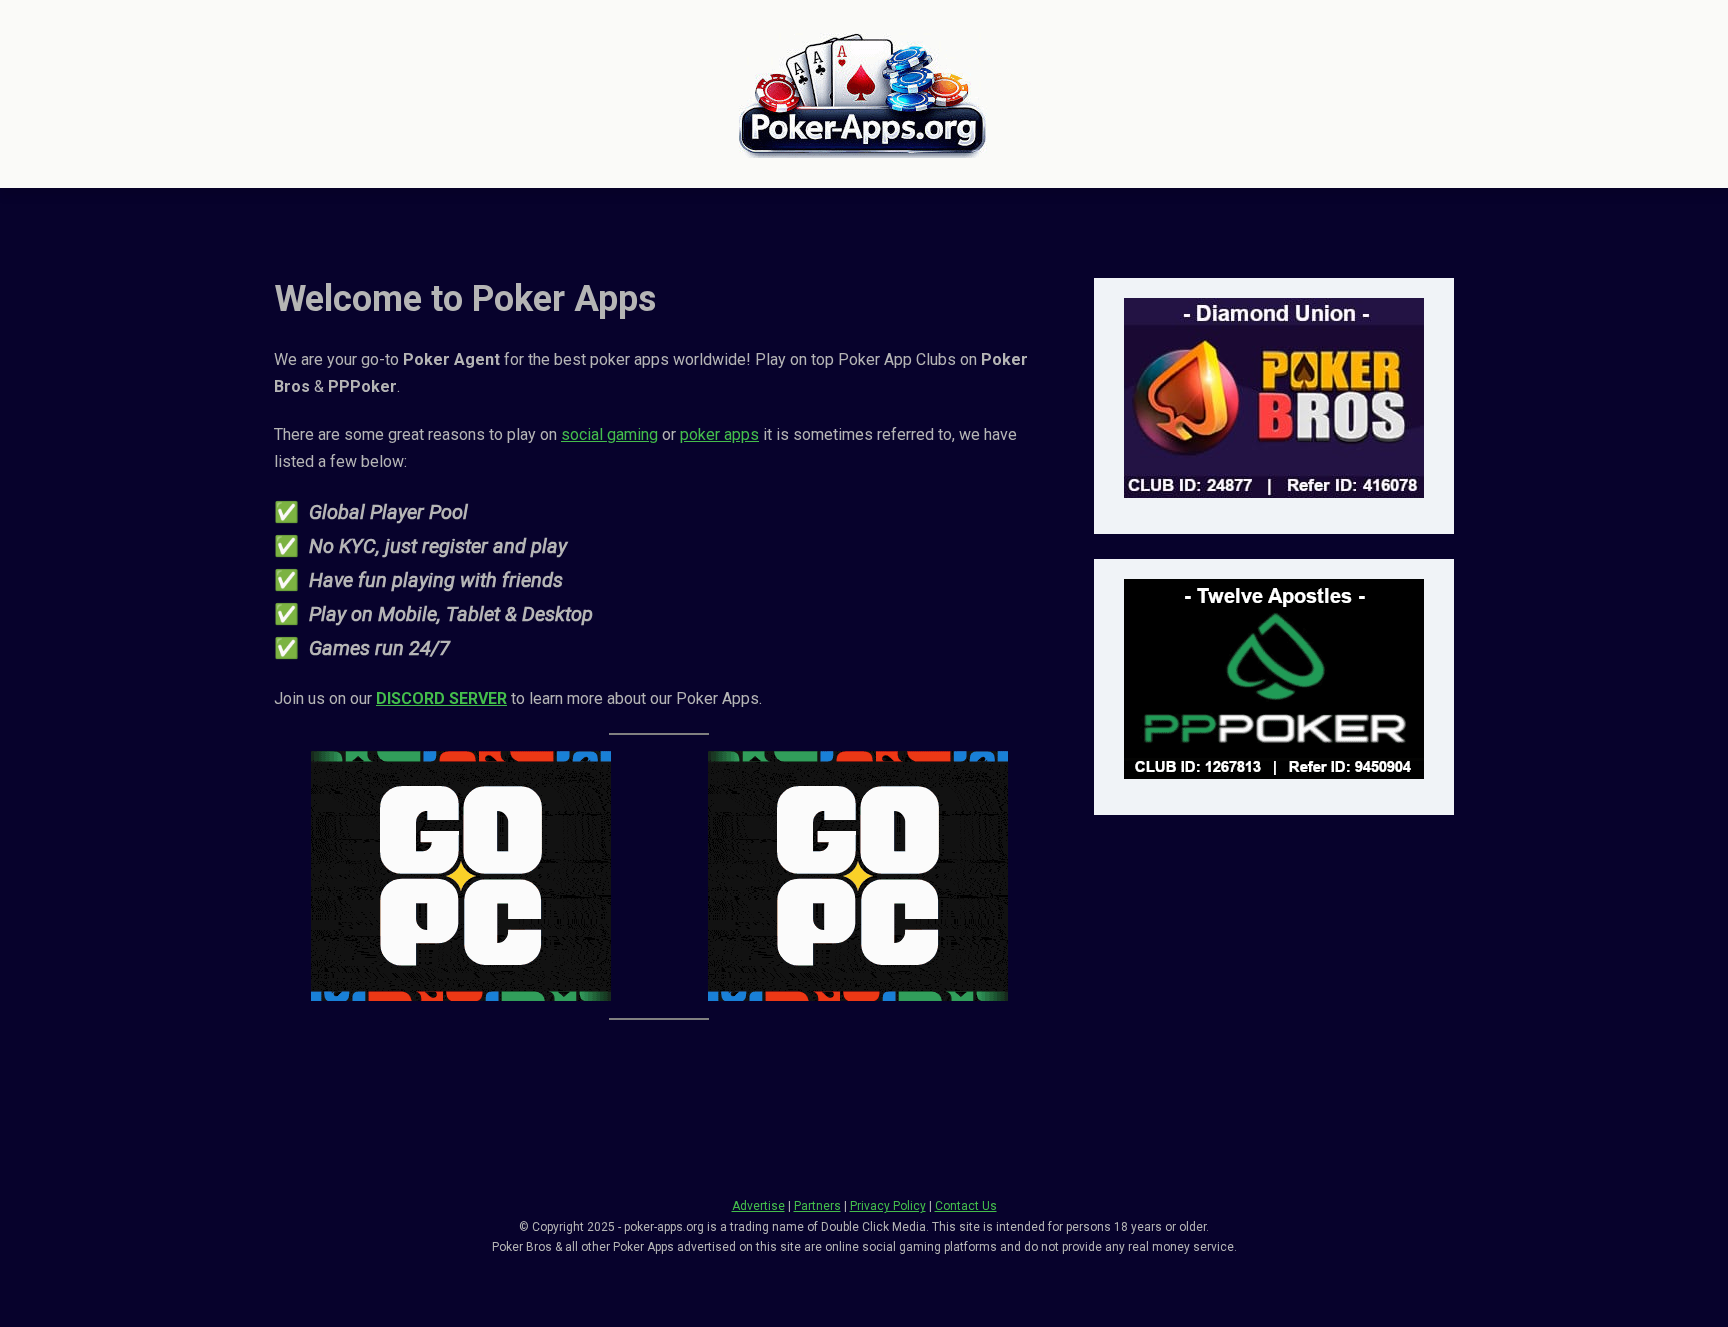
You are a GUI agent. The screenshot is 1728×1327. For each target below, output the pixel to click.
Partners (817, 1206)
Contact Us (966, 1206)
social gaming (609, 434)
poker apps (719, 434)
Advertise (758, 1206)
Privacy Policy (888, 1206)
